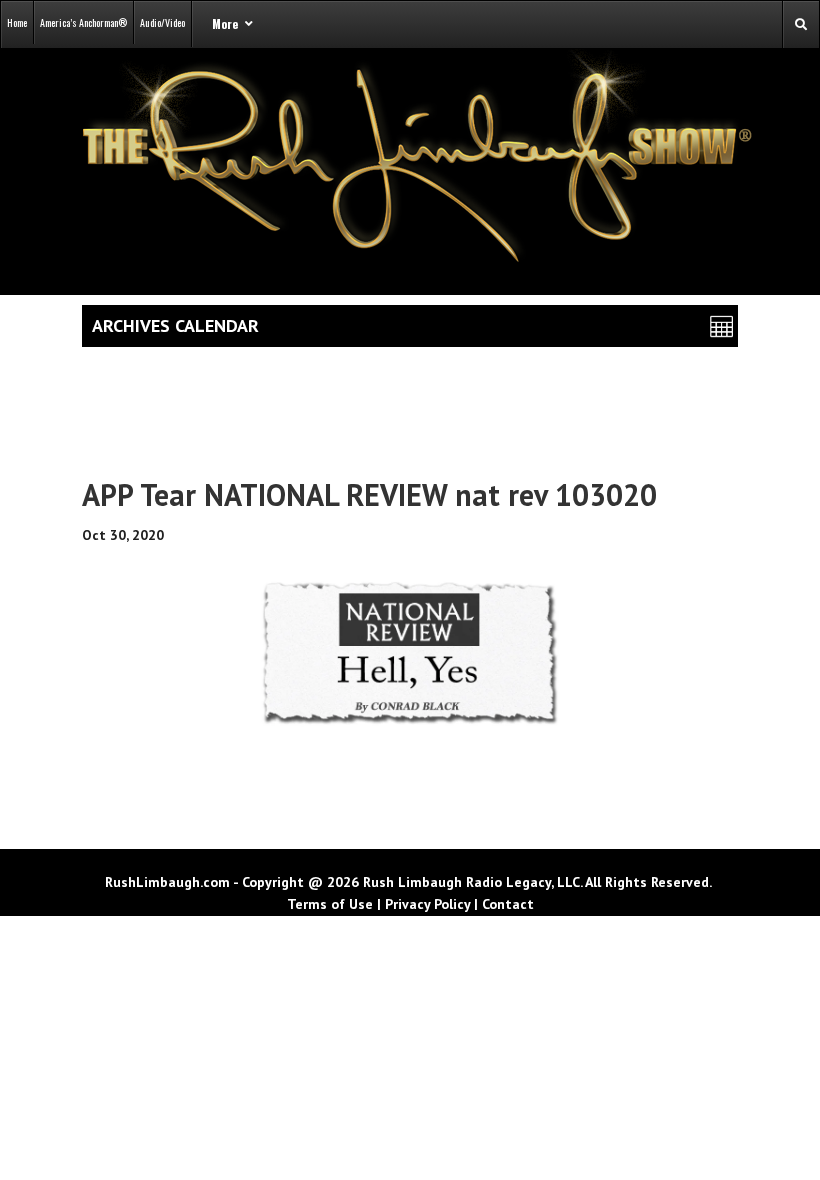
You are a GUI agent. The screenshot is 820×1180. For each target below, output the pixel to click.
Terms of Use (330, 904)
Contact (508, 904)
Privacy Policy (427, 904)
